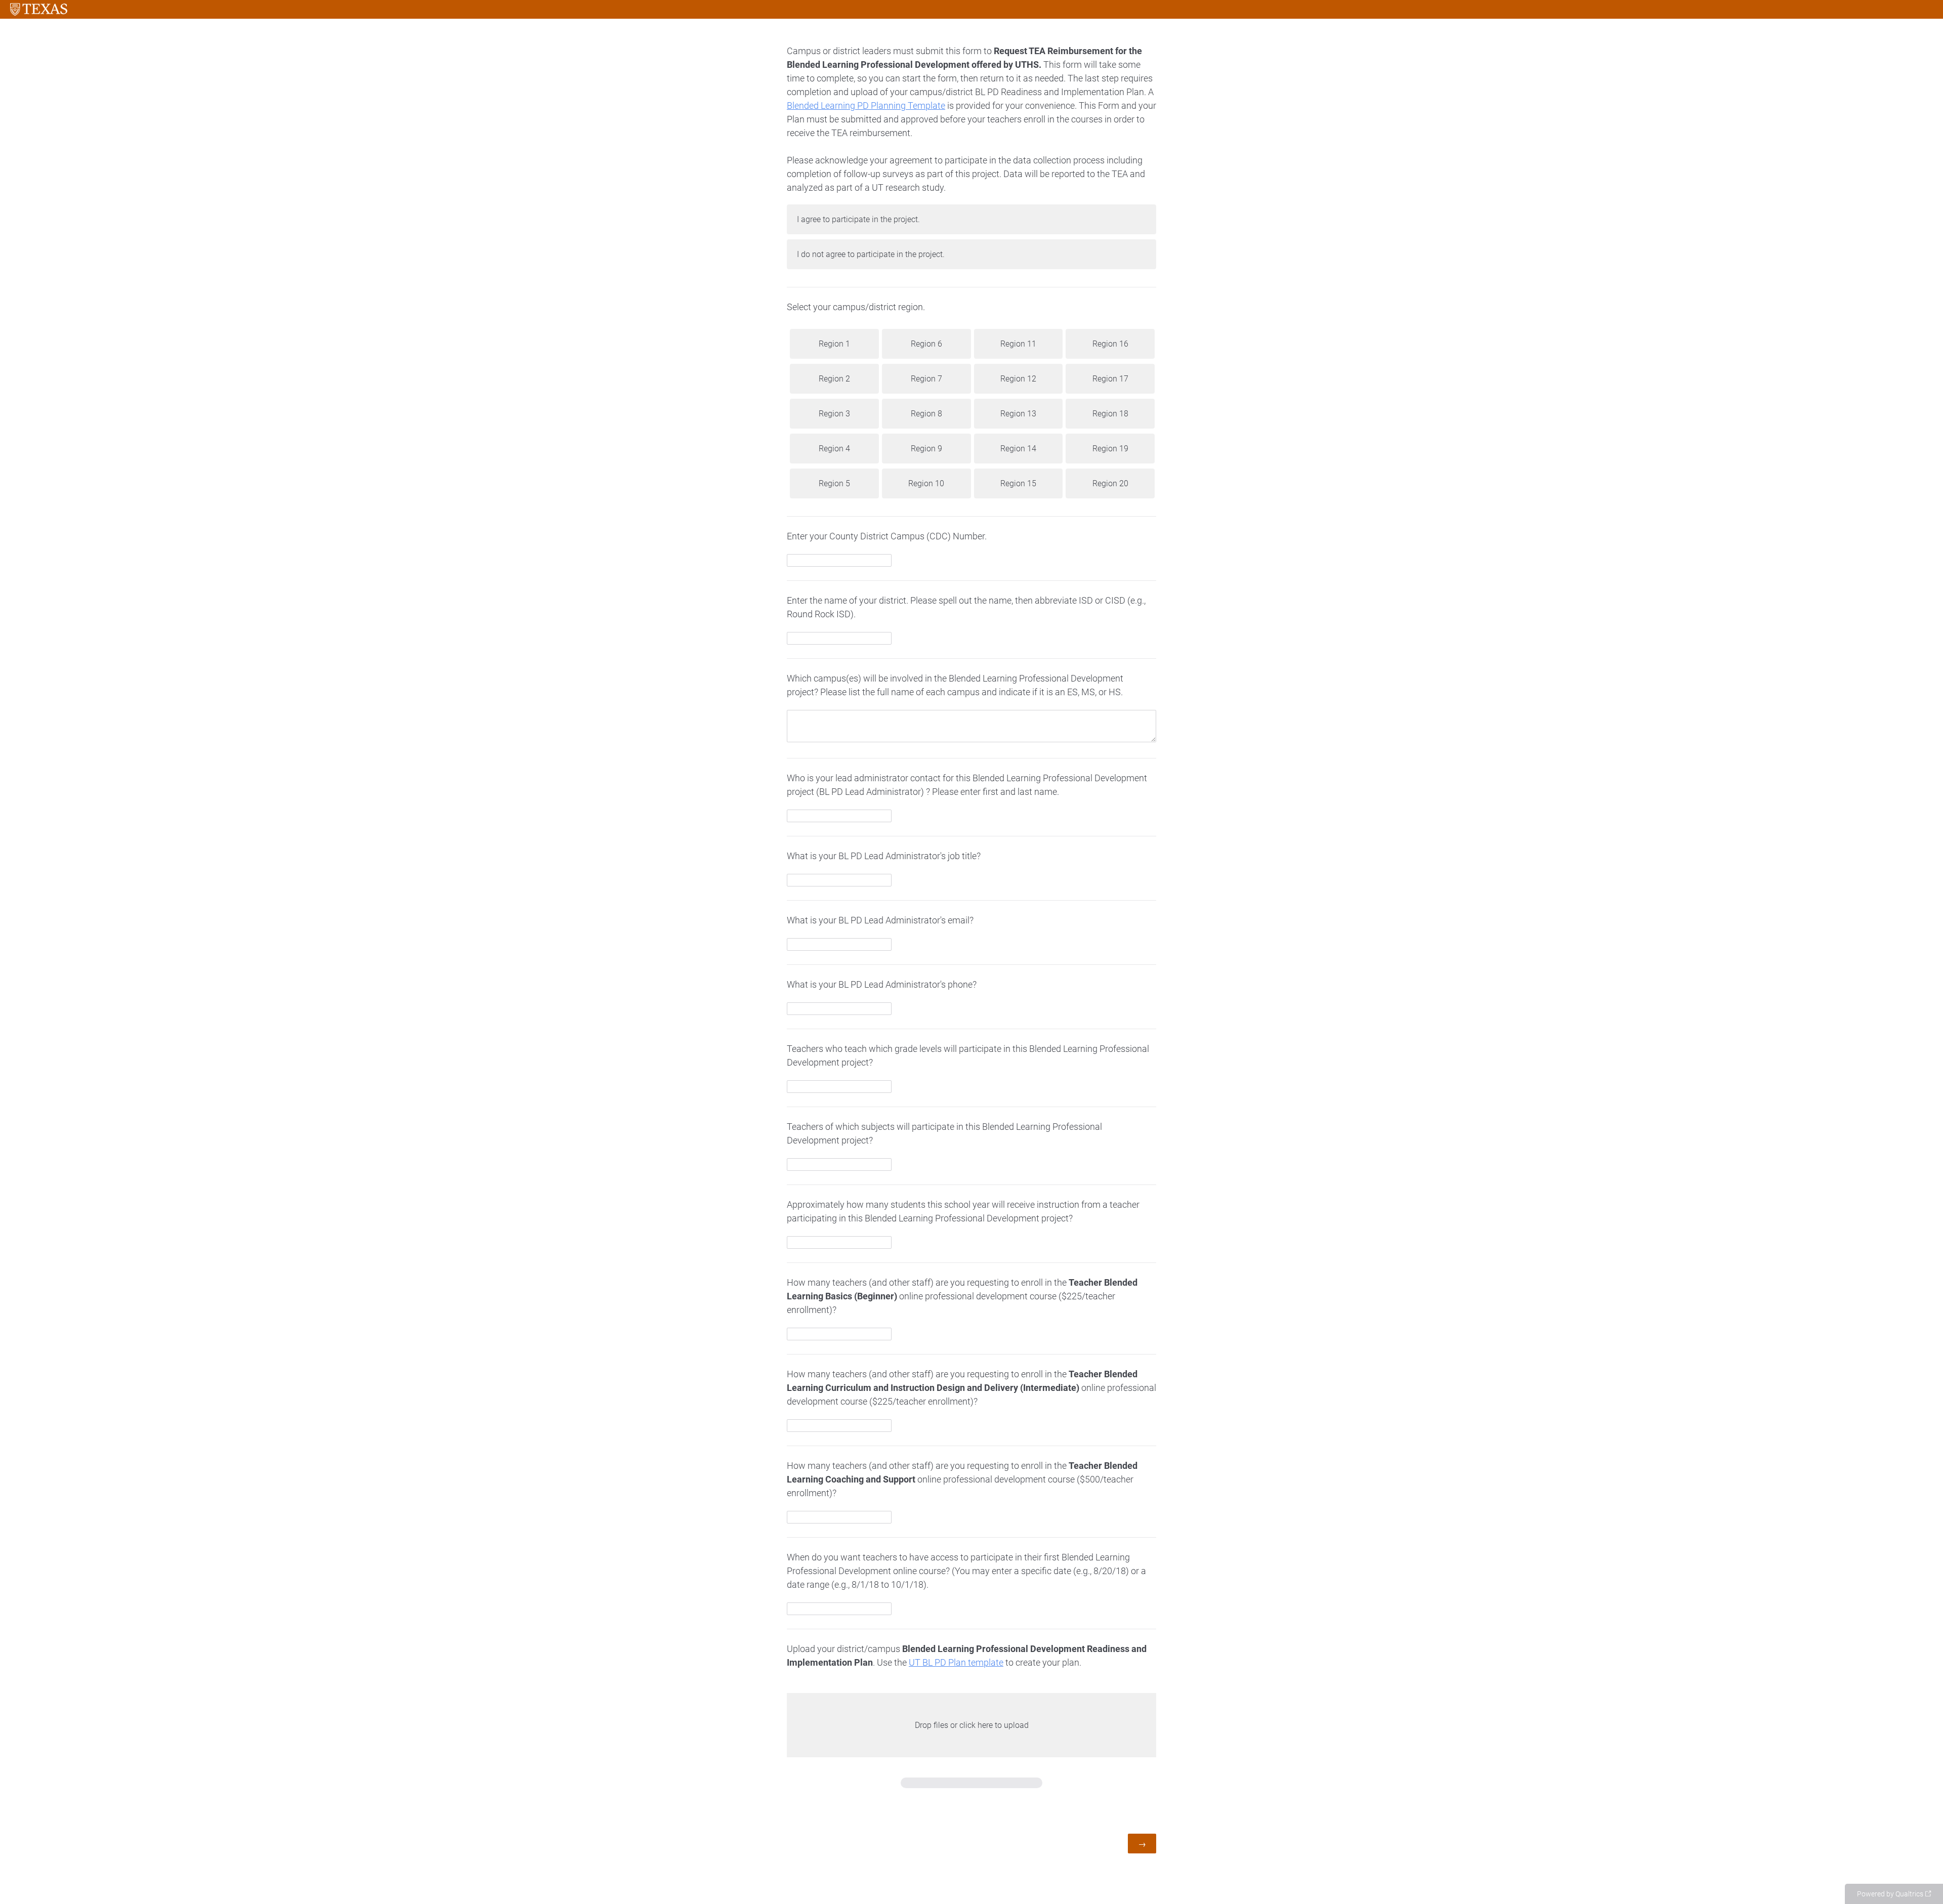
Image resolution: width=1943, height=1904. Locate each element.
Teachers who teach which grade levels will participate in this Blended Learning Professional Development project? (968, 1055)
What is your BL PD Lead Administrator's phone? (882, 984)
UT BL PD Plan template (956, 1662)
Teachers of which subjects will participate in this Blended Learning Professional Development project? (944, 1133)
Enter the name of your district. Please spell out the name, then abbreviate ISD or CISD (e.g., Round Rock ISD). (966, 607)
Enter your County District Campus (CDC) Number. (887, 536)
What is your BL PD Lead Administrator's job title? (884, 856)
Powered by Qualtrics (1890, 1894)
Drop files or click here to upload (972, 1725)
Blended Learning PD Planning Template (866, 105)
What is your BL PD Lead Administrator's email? (880, 920)
